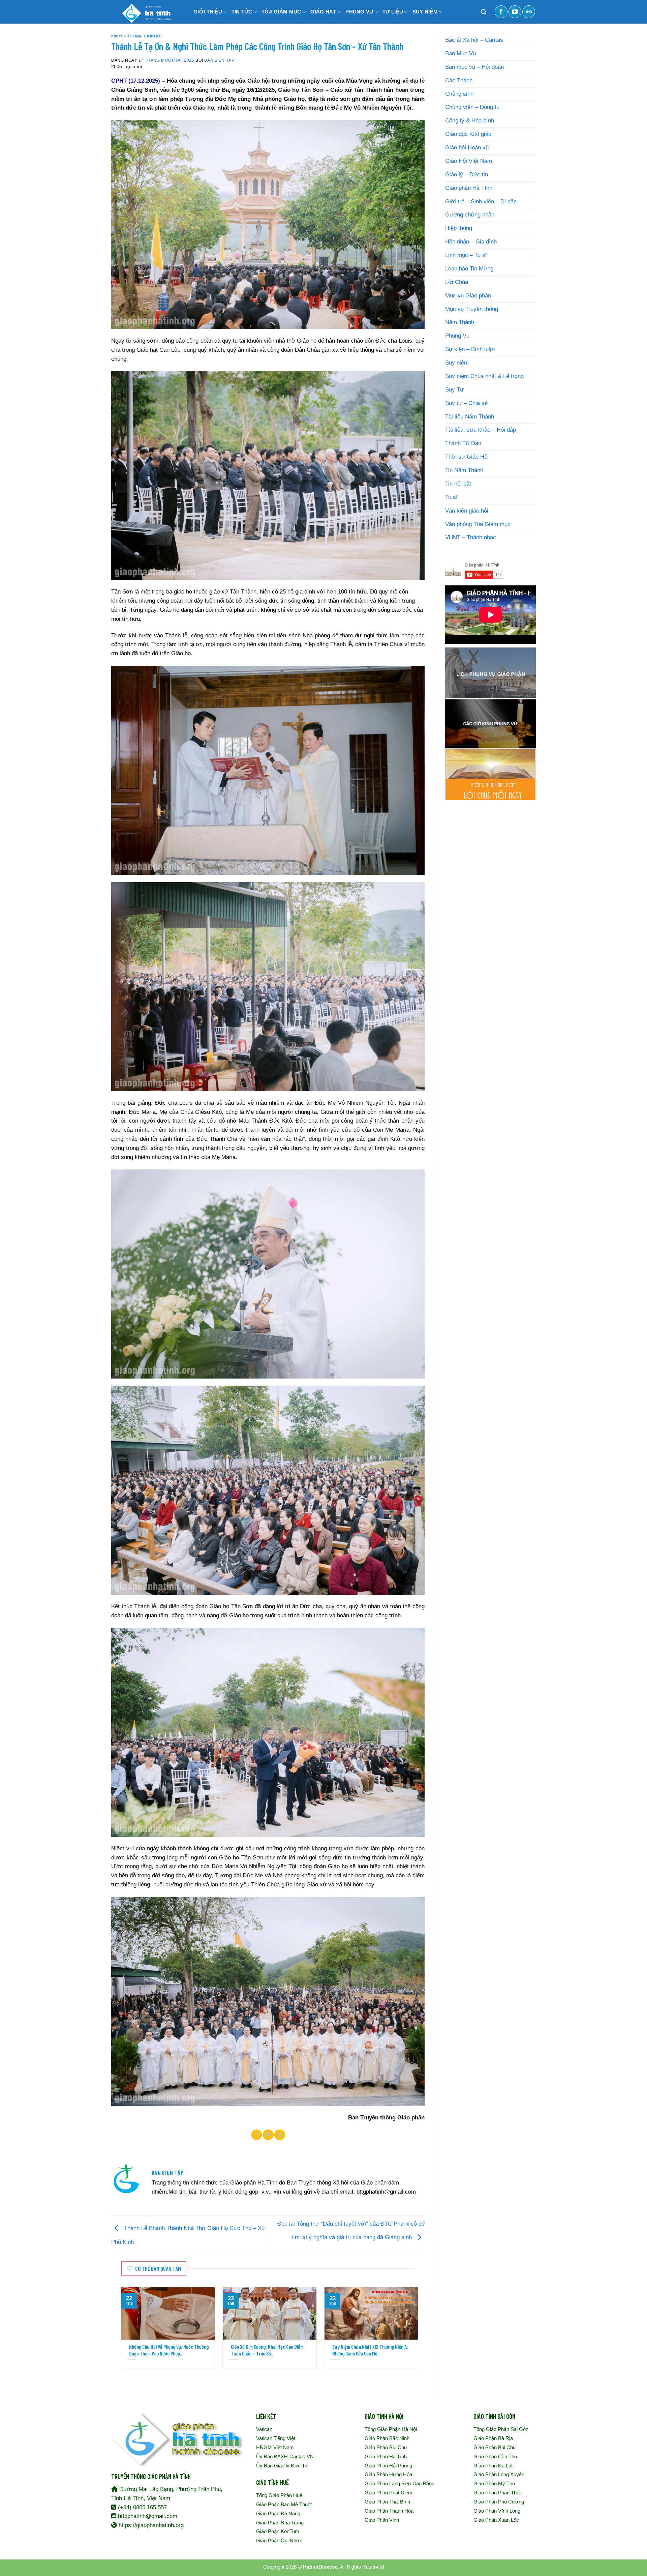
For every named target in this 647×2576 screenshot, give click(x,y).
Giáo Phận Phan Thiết (498, 2493)
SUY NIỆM (425, 12)
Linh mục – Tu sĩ (466, 255)
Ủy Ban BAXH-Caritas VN (285, 2456)
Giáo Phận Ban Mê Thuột (284, 2504)
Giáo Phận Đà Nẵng (278, 2513)
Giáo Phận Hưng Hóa (388, 2474)
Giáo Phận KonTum (278, 2531)
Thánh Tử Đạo (463, 443)
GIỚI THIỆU (208, 12)
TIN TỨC (242, 12)
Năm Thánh (460, 322)
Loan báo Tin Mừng (469, 269)
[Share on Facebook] (257, 2135)
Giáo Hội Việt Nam (469, 161)
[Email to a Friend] (280, 2135)
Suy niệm (457, 363)
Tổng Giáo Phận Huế (279, 2495)
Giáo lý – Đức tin (467, 175)
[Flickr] (529, 12)
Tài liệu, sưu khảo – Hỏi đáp (481, 430)
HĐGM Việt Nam (275, 2447)
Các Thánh (459, 80)
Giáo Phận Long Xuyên (499, 2474)
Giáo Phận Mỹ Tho (494, 2483)
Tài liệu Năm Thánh (470, 417)
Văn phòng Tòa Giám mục (478, 524)
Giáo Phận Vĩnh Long (497, 2511)
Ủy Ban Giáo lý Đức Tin (282, 2466)
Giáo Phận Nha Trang (280, 2523)
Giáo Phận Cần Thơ (496, 2456)
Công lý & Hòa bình (470, 121)
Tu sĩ (451, 497)
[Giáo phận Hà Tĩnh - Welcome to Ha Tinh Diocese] (145, 12)
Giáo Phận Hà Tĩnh (386, 2456)
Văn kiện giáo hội (467, 511)
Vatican (264, 2429)
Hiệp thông (459, 228)
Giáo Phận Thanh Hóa (389, 2511)
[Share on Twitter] (268, 2135)
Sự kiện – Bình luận (470, 349)
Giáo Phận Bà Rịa (493, 2438)
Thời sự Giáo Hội (467, 457)
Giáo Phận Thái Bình (387, 2502)
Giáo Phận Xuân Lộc (496, 2520)
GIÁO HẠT (323, 12)
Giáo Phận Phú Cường (499, 2502)
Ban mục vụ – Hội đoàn (474, 67)
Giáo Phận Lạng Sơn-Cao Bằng (399, 2483)
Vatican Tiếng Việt (276, 2438)
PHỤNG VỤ (359, 12)
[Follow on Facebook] (501, 12)
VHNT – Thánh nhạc (471, 537)
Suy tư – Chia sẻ (466, 403)
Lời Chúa (457, 282)
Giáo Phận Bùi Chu (386, 2447)
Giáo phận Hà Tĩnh (469, 188)
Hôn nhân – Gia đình (471, 242)
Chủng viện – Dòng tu (472, 107)
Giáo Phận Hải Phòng (388, 2466)
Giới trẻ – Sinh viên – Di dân (481, 201)
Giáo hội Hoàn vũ (467, 148)
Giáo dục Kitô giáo (468, 134)
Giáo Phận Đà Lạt (493, 2466)
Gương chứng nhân (470, 215)
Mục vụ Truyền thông (472, 309)
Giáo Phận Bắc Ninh (387, 2438)
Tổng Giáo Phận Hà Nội (391, 2429)
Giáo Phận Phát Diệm (389, 2493)
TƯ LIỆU (393, 12)
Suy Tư (454, 390)
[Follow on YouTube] (515, 12)
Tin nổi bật (153, 36)
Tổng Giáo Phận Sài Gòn (501, 2429)
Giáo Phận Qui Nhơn (279, 2540)
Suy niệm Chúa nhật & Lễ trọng (484, 376)
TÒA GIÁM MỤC (281, 12)
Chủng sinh (459, 94)
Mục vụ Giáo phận (126, 36)
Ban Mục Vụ (460, 53)
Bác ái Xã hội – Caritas (474, 40)
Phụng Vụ (457, 336)
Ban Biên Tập (219, 60)
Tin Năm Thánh (464, 470)
